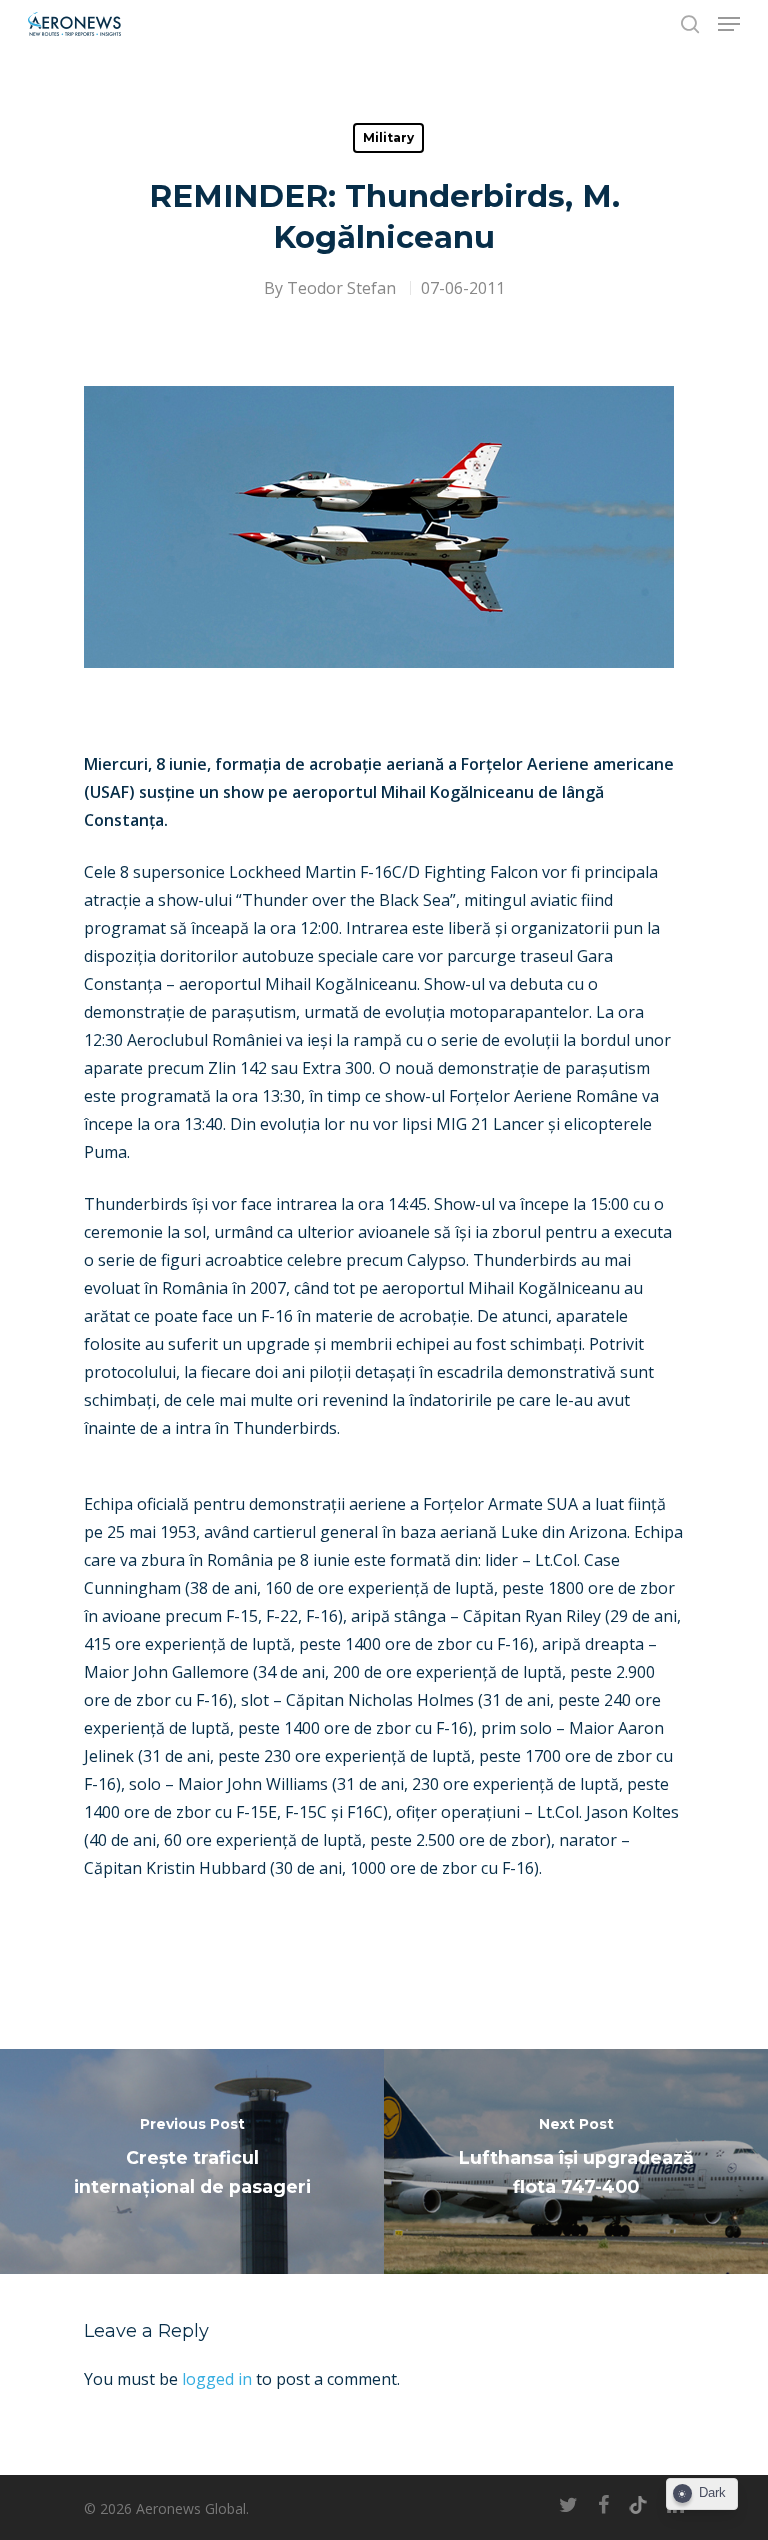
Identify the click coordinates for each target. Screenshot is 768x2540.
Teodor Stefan (341, 288)
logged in (217, 2379)
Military (388, 137)
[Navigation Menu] (729, 24)
